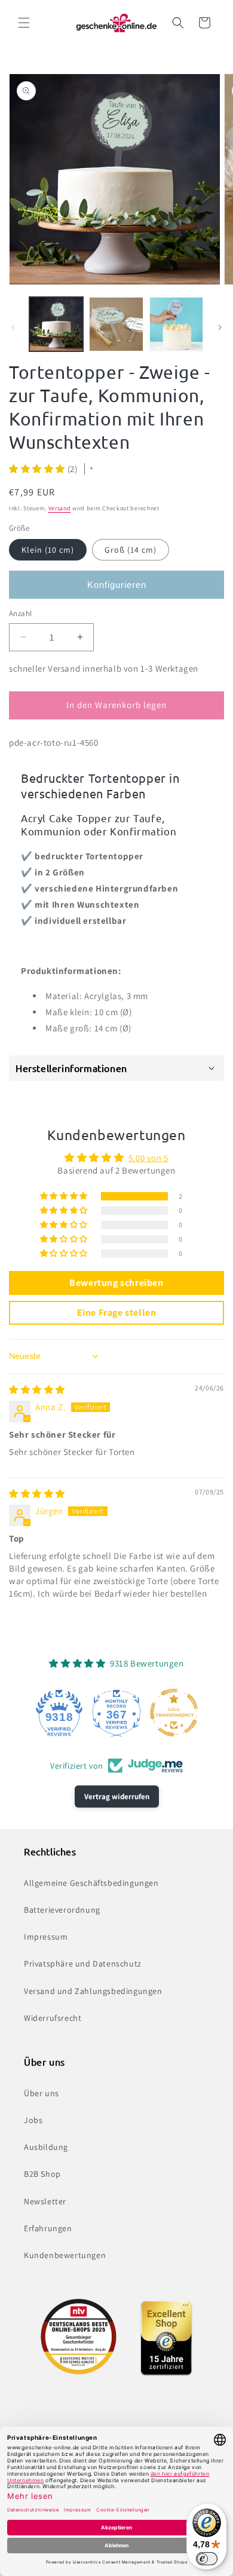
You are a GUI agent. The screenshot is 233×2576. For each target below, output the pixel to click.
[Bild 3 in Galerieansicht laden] (176, 324)
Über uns (42, 2093)
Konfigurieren (117, 585)
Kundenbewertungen (65, 2255)
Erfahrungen (48, 2228)
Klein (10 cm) (48, 550)
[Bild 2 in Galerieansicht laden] (116, 324)
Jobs (33, 2120)
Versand (60, 508)
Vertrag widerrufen (117, 1797)
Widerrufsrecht (53, 2018)
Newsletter (45, 2201)
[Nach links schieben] (13, 327)
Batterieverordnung (62, 1910)
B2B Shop (42, 2174)
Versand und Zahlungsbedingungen (93, 1991)
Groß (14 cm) (131, 550)
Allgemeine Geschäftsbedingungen (91, 1883)
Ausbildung (46, 2147)
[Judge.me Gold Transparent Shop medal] (174, 1713)
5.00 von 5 (148, 1158)
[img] (37, 1390)
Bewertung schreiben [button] (116, 1283)
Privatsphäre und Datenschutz (83, 1964)
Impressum (46, 1937)
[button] (24, 23)
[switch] (207, 2559)
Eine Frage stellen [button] (117, 1312)
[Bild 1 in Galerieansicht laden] (56, 324)
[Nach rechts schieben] (220, 327)
